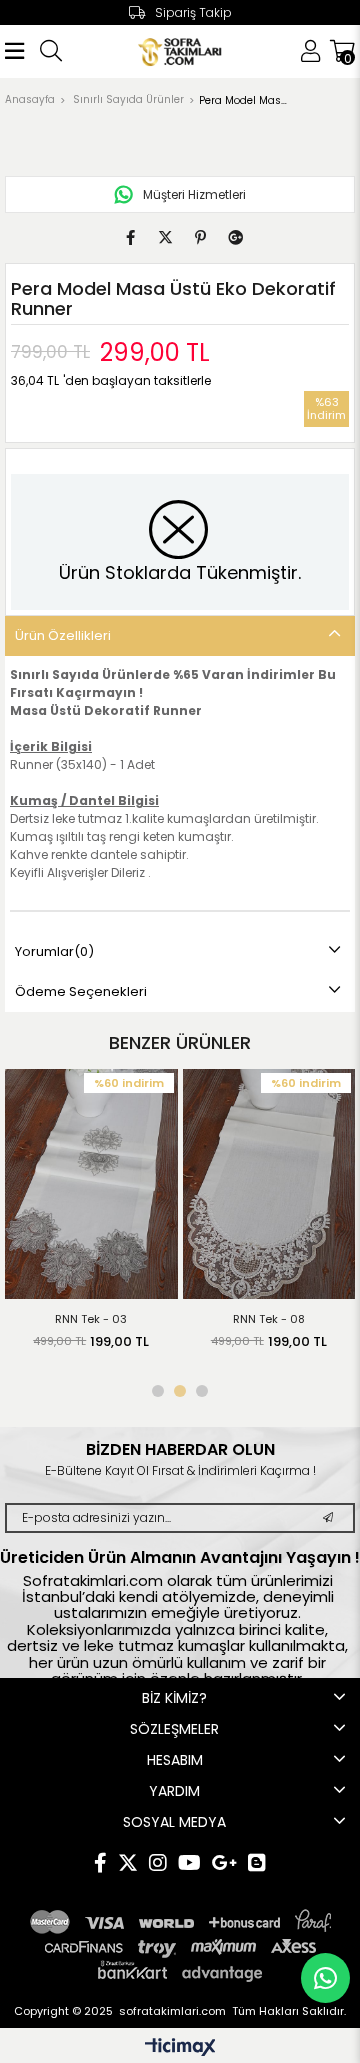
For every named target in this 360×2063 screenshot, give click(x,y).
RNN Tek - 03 (91, 1319)
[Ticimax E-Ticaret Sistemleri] (180, 2048)
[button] (158, 1391)
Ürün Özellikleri (63, 635)
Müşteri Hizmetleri (194, 194)
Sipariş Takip (193, 12)
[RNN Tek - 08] (269, 1183)
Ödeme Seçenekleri (81, 991)
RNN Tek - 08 (269, 1319)
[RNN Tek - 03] (91, 1183)
